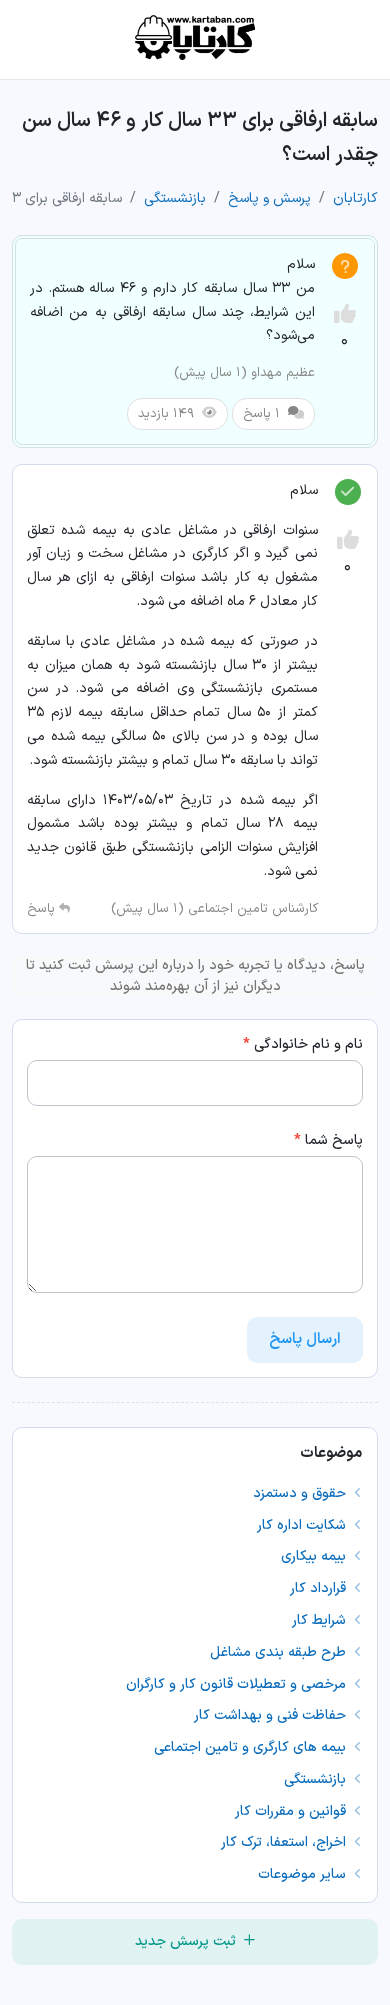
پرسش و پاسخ (269, 198)
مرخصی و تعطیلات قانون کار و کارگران (238, 1684)
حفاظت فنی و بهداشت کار (272, 1715)
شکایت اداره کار (303, 1525)
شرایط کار (321, 1620)
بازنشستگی (175, 198)
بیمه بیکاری (315, 1556)
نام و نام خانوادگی (303, 1044)
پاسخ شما (328, 1140)
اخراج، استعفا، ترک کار (285, 1842)
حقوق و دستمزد (301, 1493)
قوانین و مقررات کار (292, 1811)
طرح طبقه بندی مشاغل (280, 1652)
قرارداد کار (320, 1588)
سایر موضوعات (304, 1874)
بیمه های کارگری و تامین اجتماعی (252, 1747)
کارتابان (355, 198)
